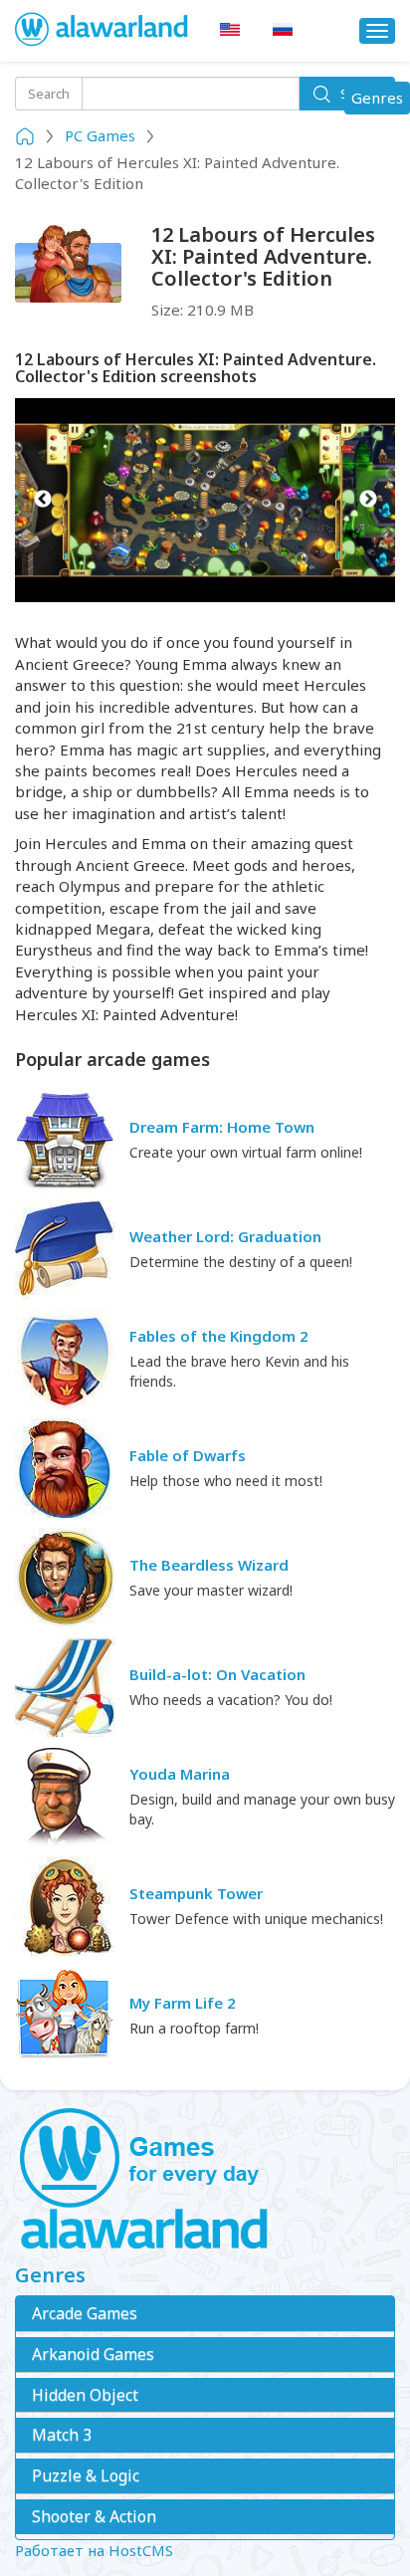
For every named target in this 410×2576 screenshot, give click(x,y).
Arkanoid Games (93, 2354)
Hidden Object (85, 2395)
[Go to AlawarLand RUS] (283, 30)
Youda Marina (180, 1774)
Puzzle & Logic (86, 2475)
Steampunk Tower (196, 1893)
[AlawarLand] (102, 31)
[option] (205, 501)
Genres (380, 101)
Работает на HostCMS (94, 2550)
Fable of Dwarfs (188, 1455)
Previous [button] (42, 501)
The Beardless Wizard (209, 1565)
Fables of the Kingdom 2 (219, 1336)
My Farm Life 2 (183, 2003)
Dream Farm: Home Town (222, 1127)
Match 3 (62, 2435)
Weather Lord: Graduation (225, 1236)
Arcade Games (85, 2313)
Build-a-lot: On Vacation (217, 1674)
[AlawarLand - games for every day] (205, 2180)
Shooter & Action (94, 2516)
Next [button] (368, 501)
